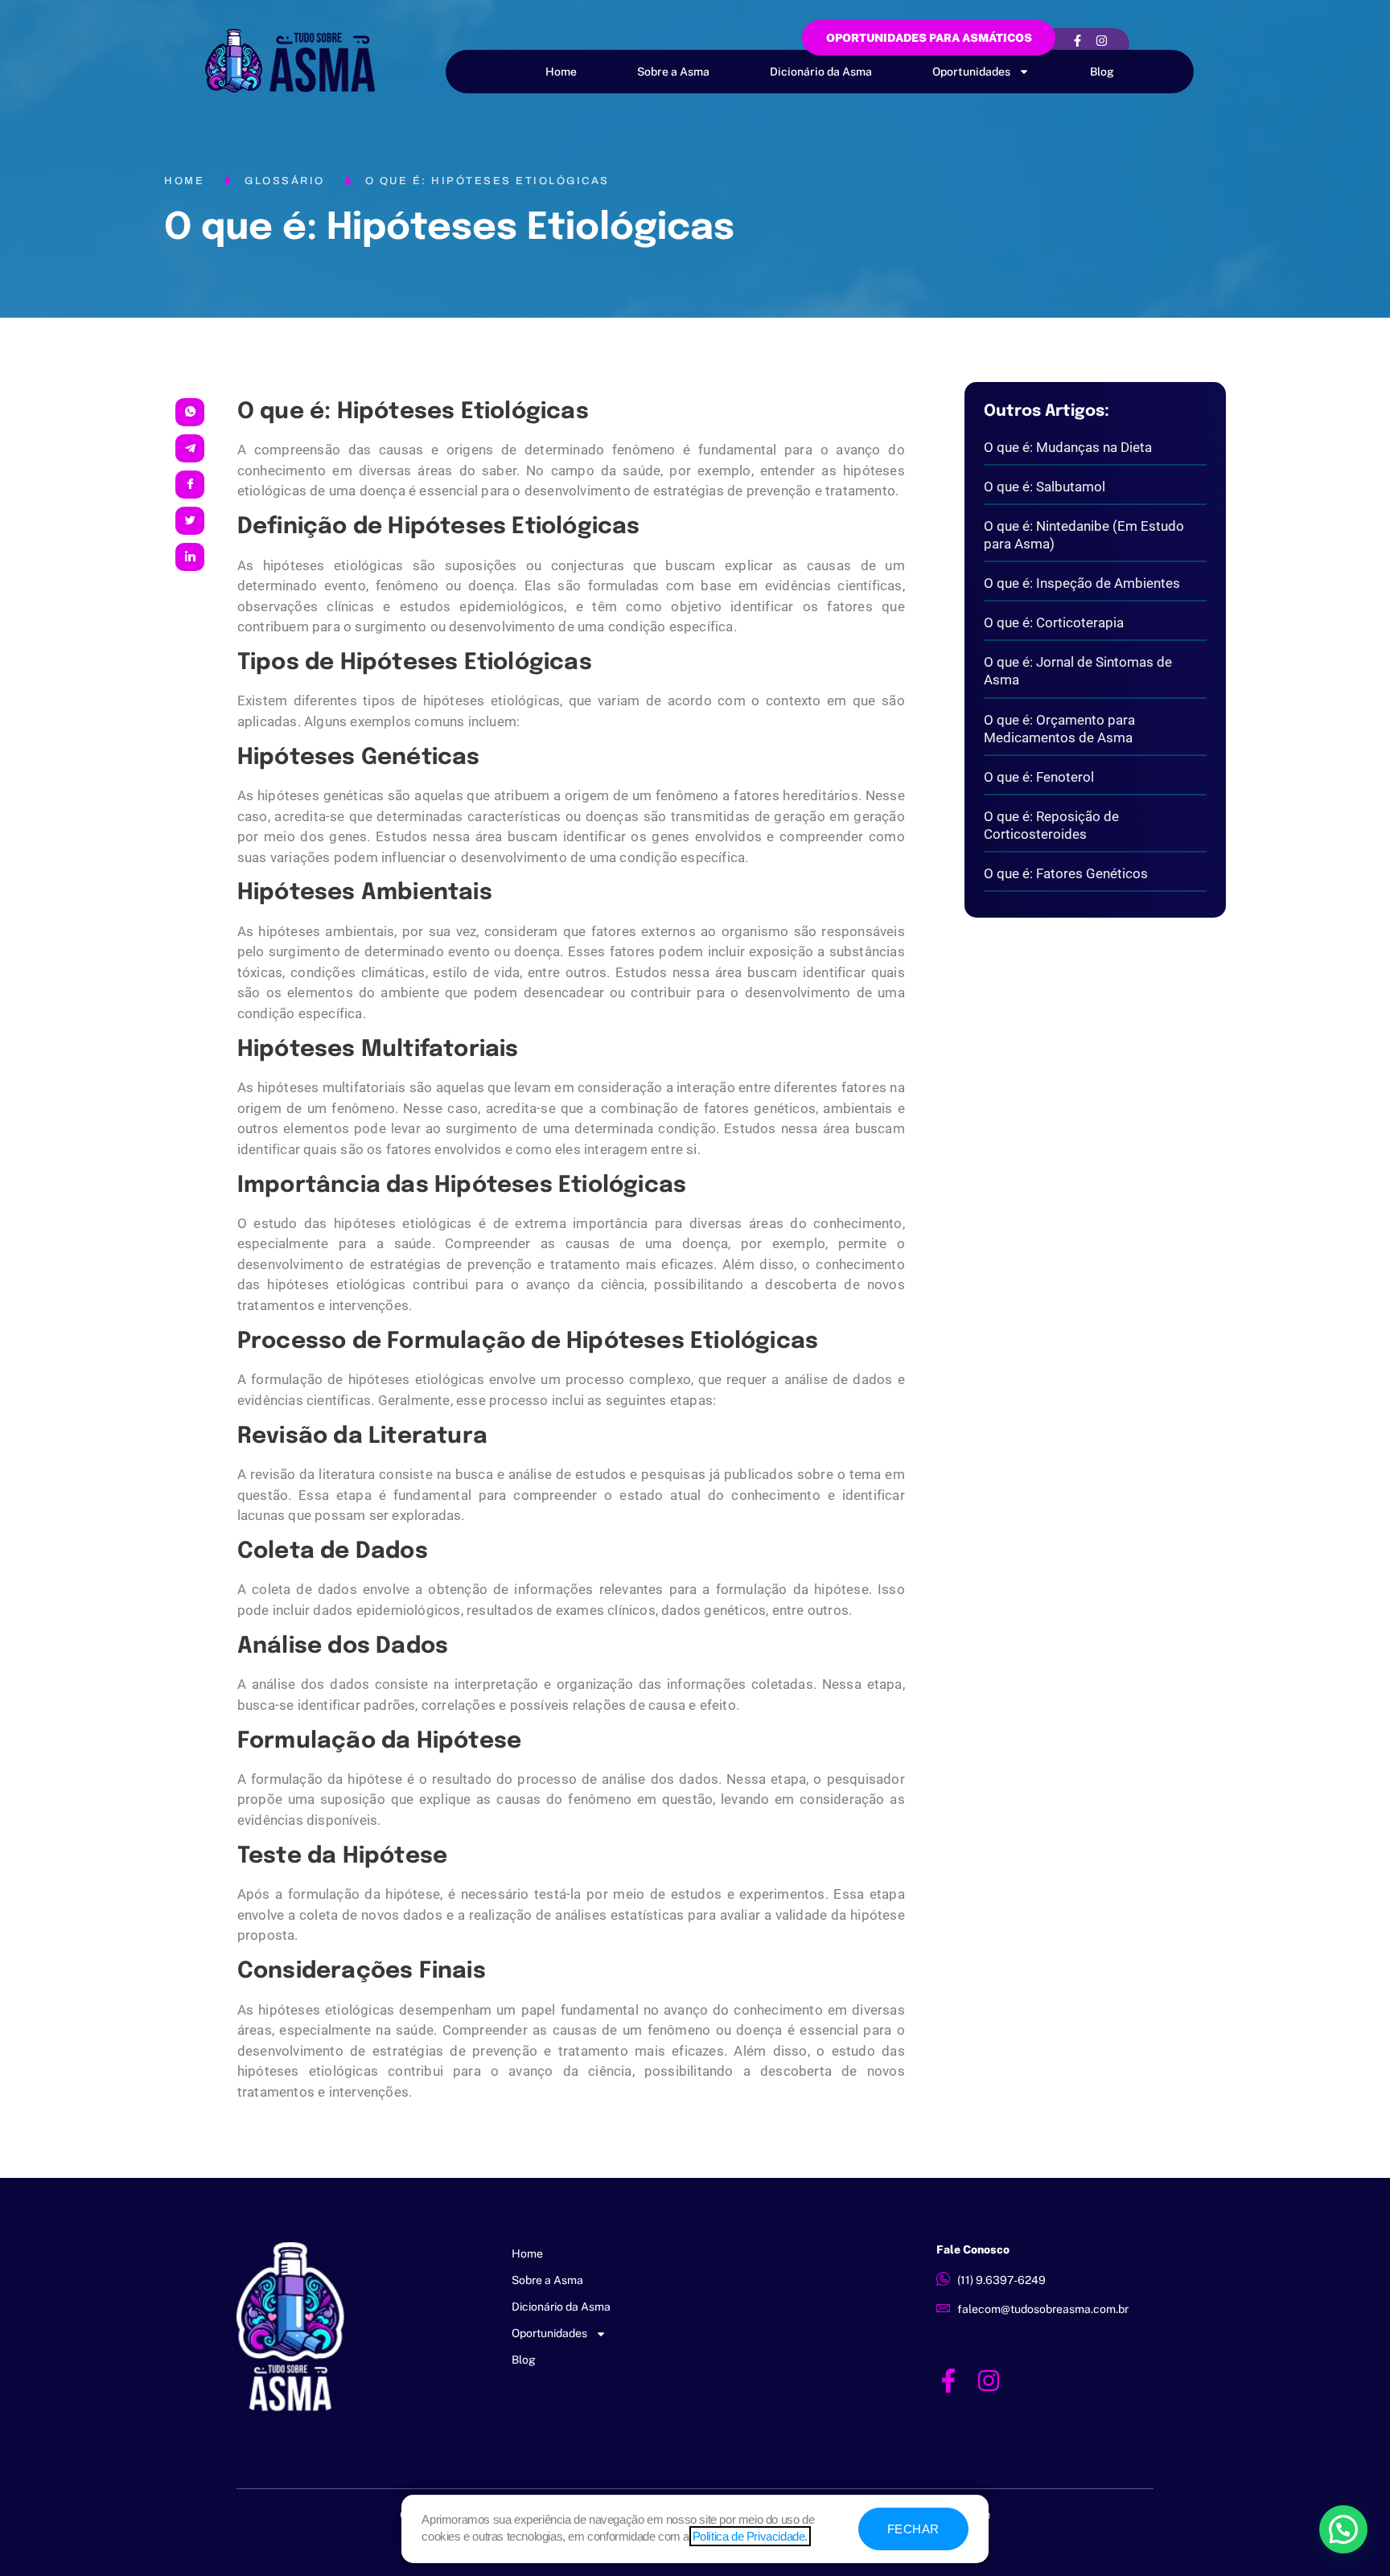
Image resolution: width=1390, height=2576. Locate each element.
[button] (1343, 2529)
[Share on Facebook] (190, 485)
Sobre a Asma (673, 72)
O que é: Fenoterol (1039, 777)
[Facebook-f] (1077, 40)
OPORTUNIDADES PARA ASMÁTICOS (929, 38)
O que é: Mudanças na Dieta (1068, 447)
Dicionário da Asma (821, 72)
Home (561, 72)
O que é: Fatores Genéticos (1066, 873)
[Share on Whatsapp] (190, 412)
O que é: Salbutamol (1045, 487)
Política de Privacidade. (750, 2536)
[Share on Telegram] (190, 448)
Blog (1102, 72)
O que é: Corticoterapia (1054, 622)
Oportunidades (971, 72)
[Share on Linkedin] (190, 557)
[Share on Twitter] (190, 521)
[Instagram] (1101, 40)
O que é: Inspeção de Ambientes (1082, 583)
